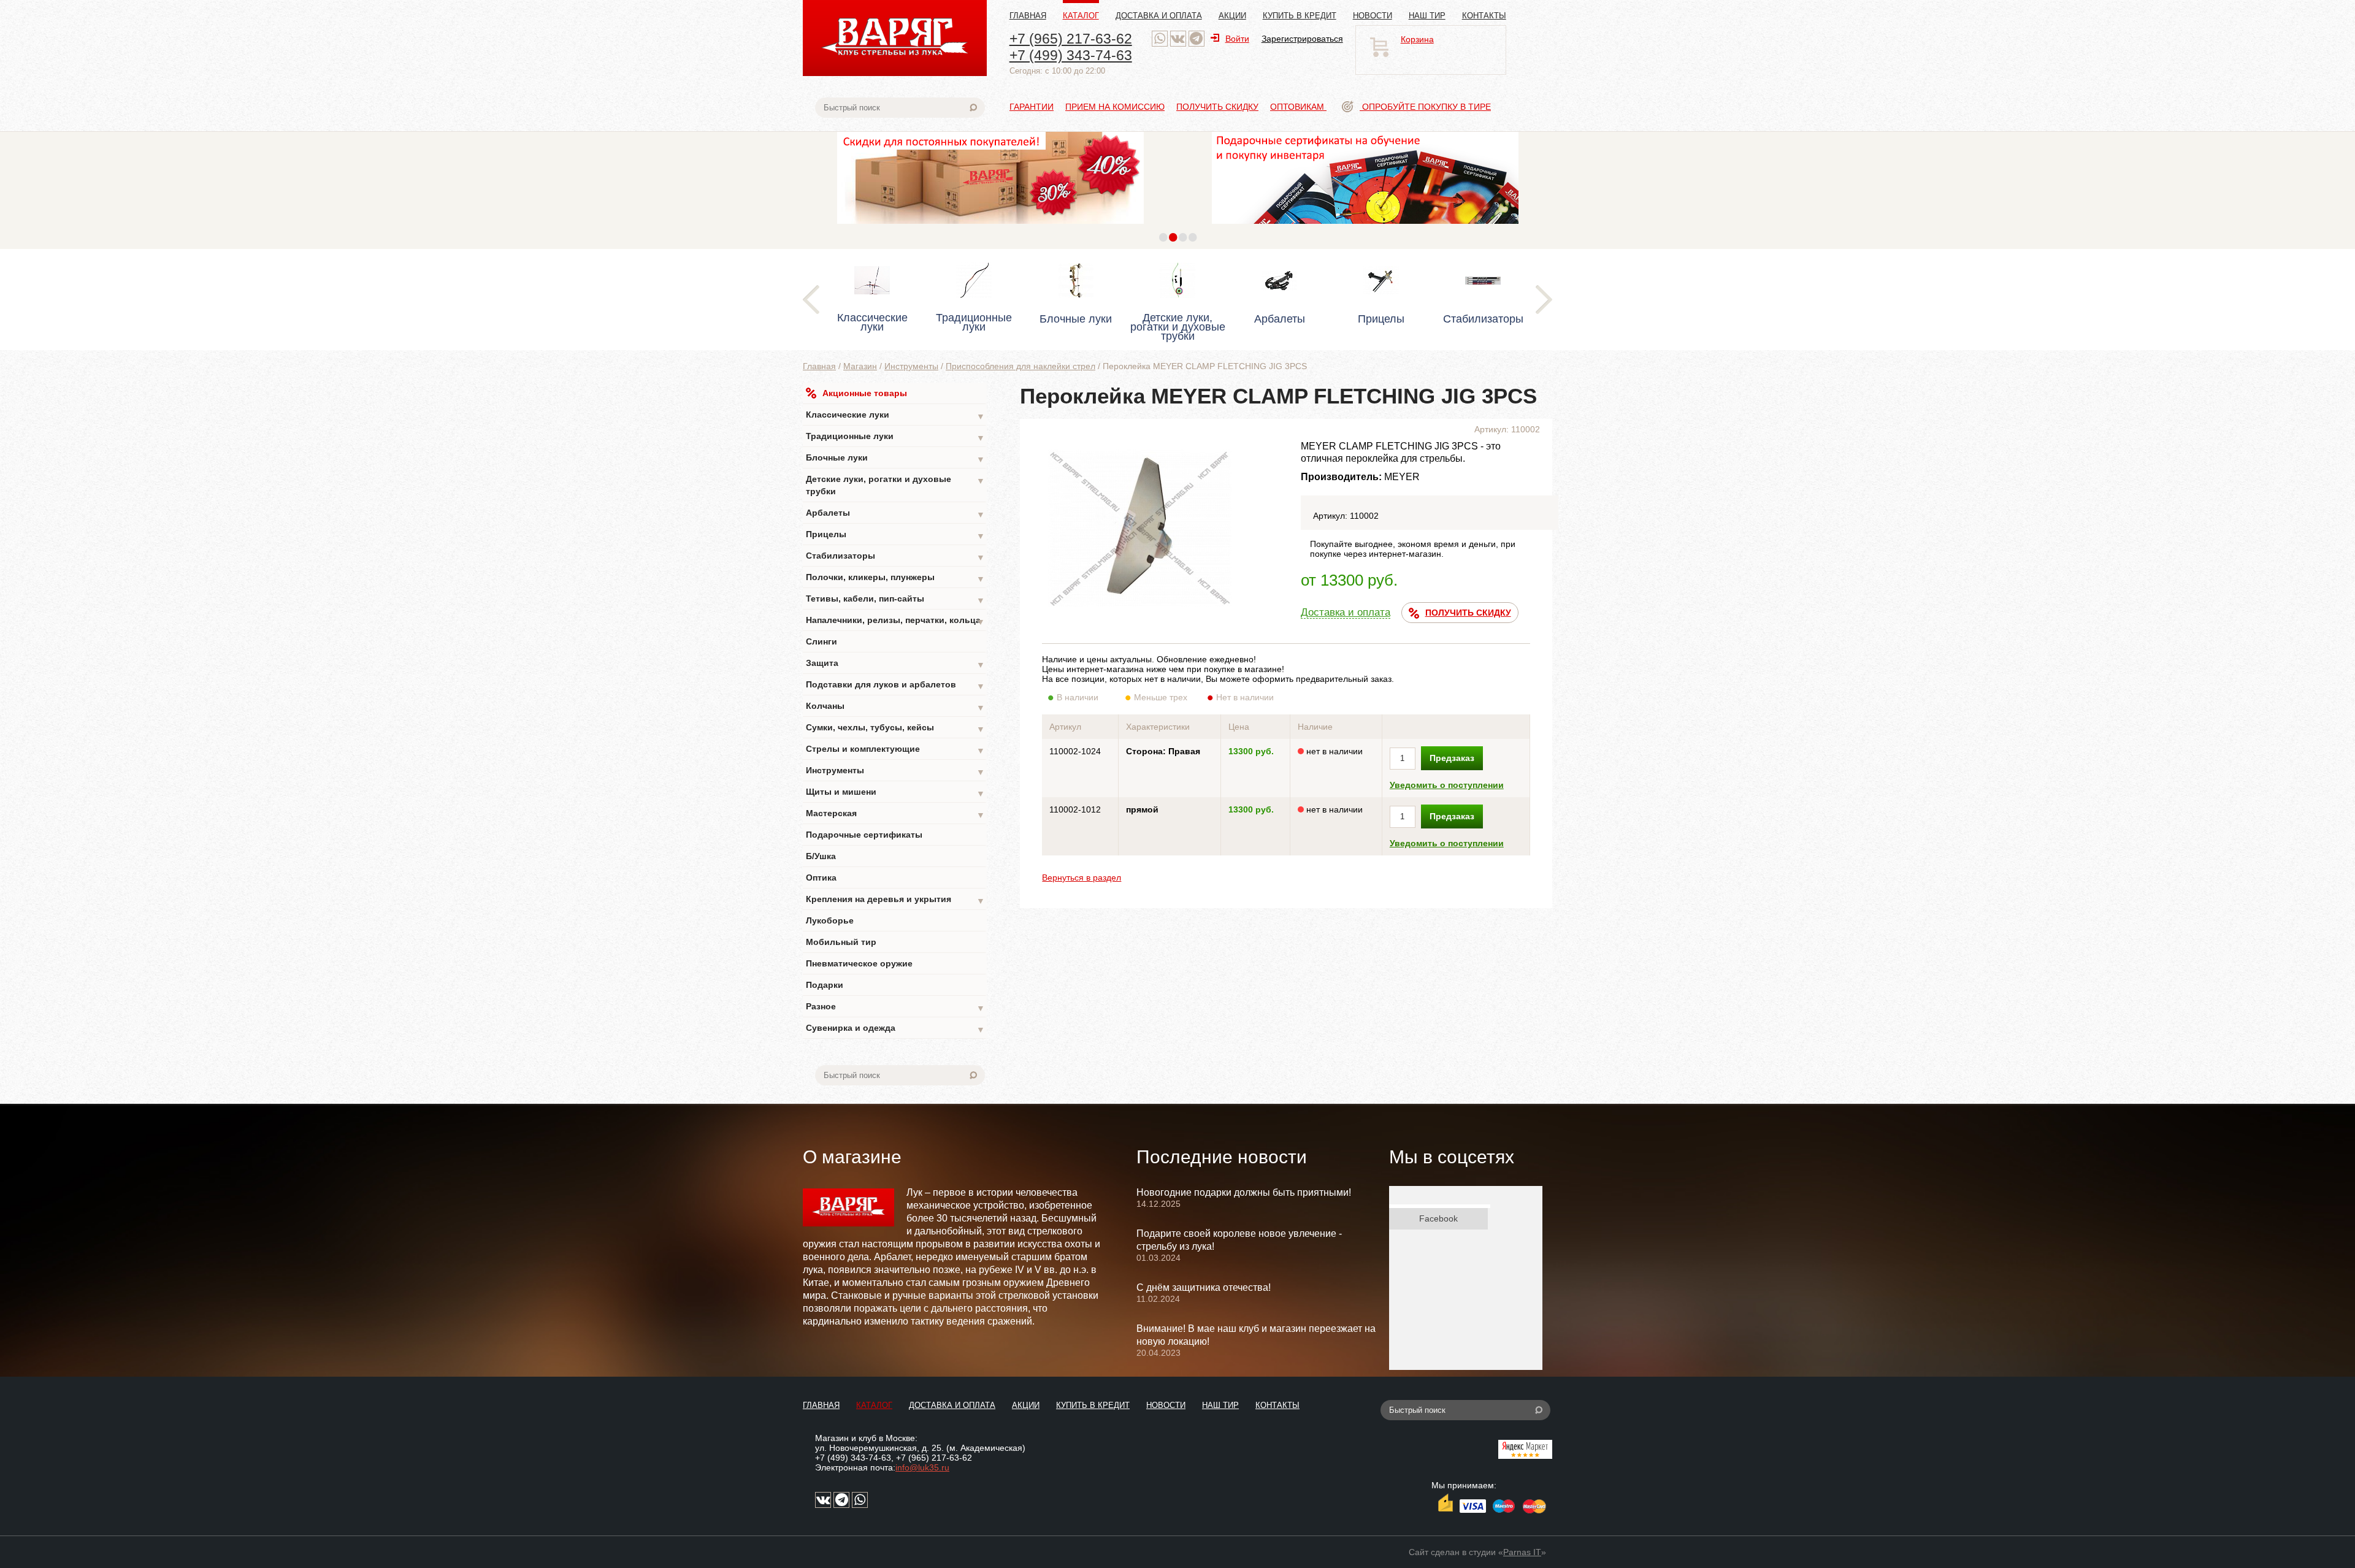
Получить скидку (1217, 107)
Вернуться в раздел (1082, 878)
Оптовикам (1298, 107)
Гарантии (1032, 107)
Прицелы (895, 535)
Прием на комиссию (1115, 107)
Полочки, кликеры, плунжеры (895, 578)
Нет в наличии (1245, 697)
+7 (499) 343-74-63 (1071, 55)
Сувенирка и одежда (895, 1029)
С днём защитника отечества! (1204, 1287)
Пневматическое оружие (859, 963)
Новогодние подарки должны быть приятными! (1244, 1192)
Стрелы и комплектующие (895, 750)
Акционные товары (865, 393)
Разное (895, 1007)
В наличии (1078, 697)
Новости (1373, 16)
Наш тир (1427, 16)
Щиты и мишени (895, 793)
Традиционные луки (895, 437)
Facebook (1438, 1218)
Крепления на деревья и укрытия (895, 900)
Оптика (821, 878)
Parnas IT (1522, 1552)
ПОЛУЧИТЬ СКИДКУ (1468, 613)
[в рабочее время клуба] (1160, 39)
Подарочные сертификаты (864, 835)
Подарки (825, 985)
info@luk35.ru (922, 1467)
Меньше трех (1161, 697)
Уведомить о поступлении (1447, 785)
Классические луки (895, 415)
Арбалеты (895, 514)
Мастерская (895, 814)
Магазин (860, 366)
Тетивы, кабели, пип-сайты (895, 599)
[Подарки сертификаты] (1365, 227)
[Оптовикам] (990, 227)
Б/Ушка (821, 856)
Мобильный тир (841, 942)
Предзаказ (1452, 758)
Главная (1028, 16)
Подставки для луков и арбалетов (895, 685)
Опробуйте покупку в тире (1425, 107)
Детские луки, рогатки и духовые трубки (895, 485)
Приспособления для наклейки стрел (1020, 366)
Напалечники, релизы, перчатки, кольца (895, 621)
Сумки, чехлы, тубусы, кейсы (895, 728)
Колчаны (895, 707)
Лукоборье (830, 920)
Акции (1232, 16)
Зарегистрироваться (1302, 39)
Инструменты (911, 366)
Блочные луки (895, 458)
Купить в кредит (1300, 16)
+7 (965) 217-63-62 (1071, 39)
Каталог (1081, 16)
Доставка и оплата (1159, 16)
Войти (1237, 39)
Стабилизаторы (895, 556)
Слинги (821, 641)
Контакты (1484, 16)
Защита (895, 664)
